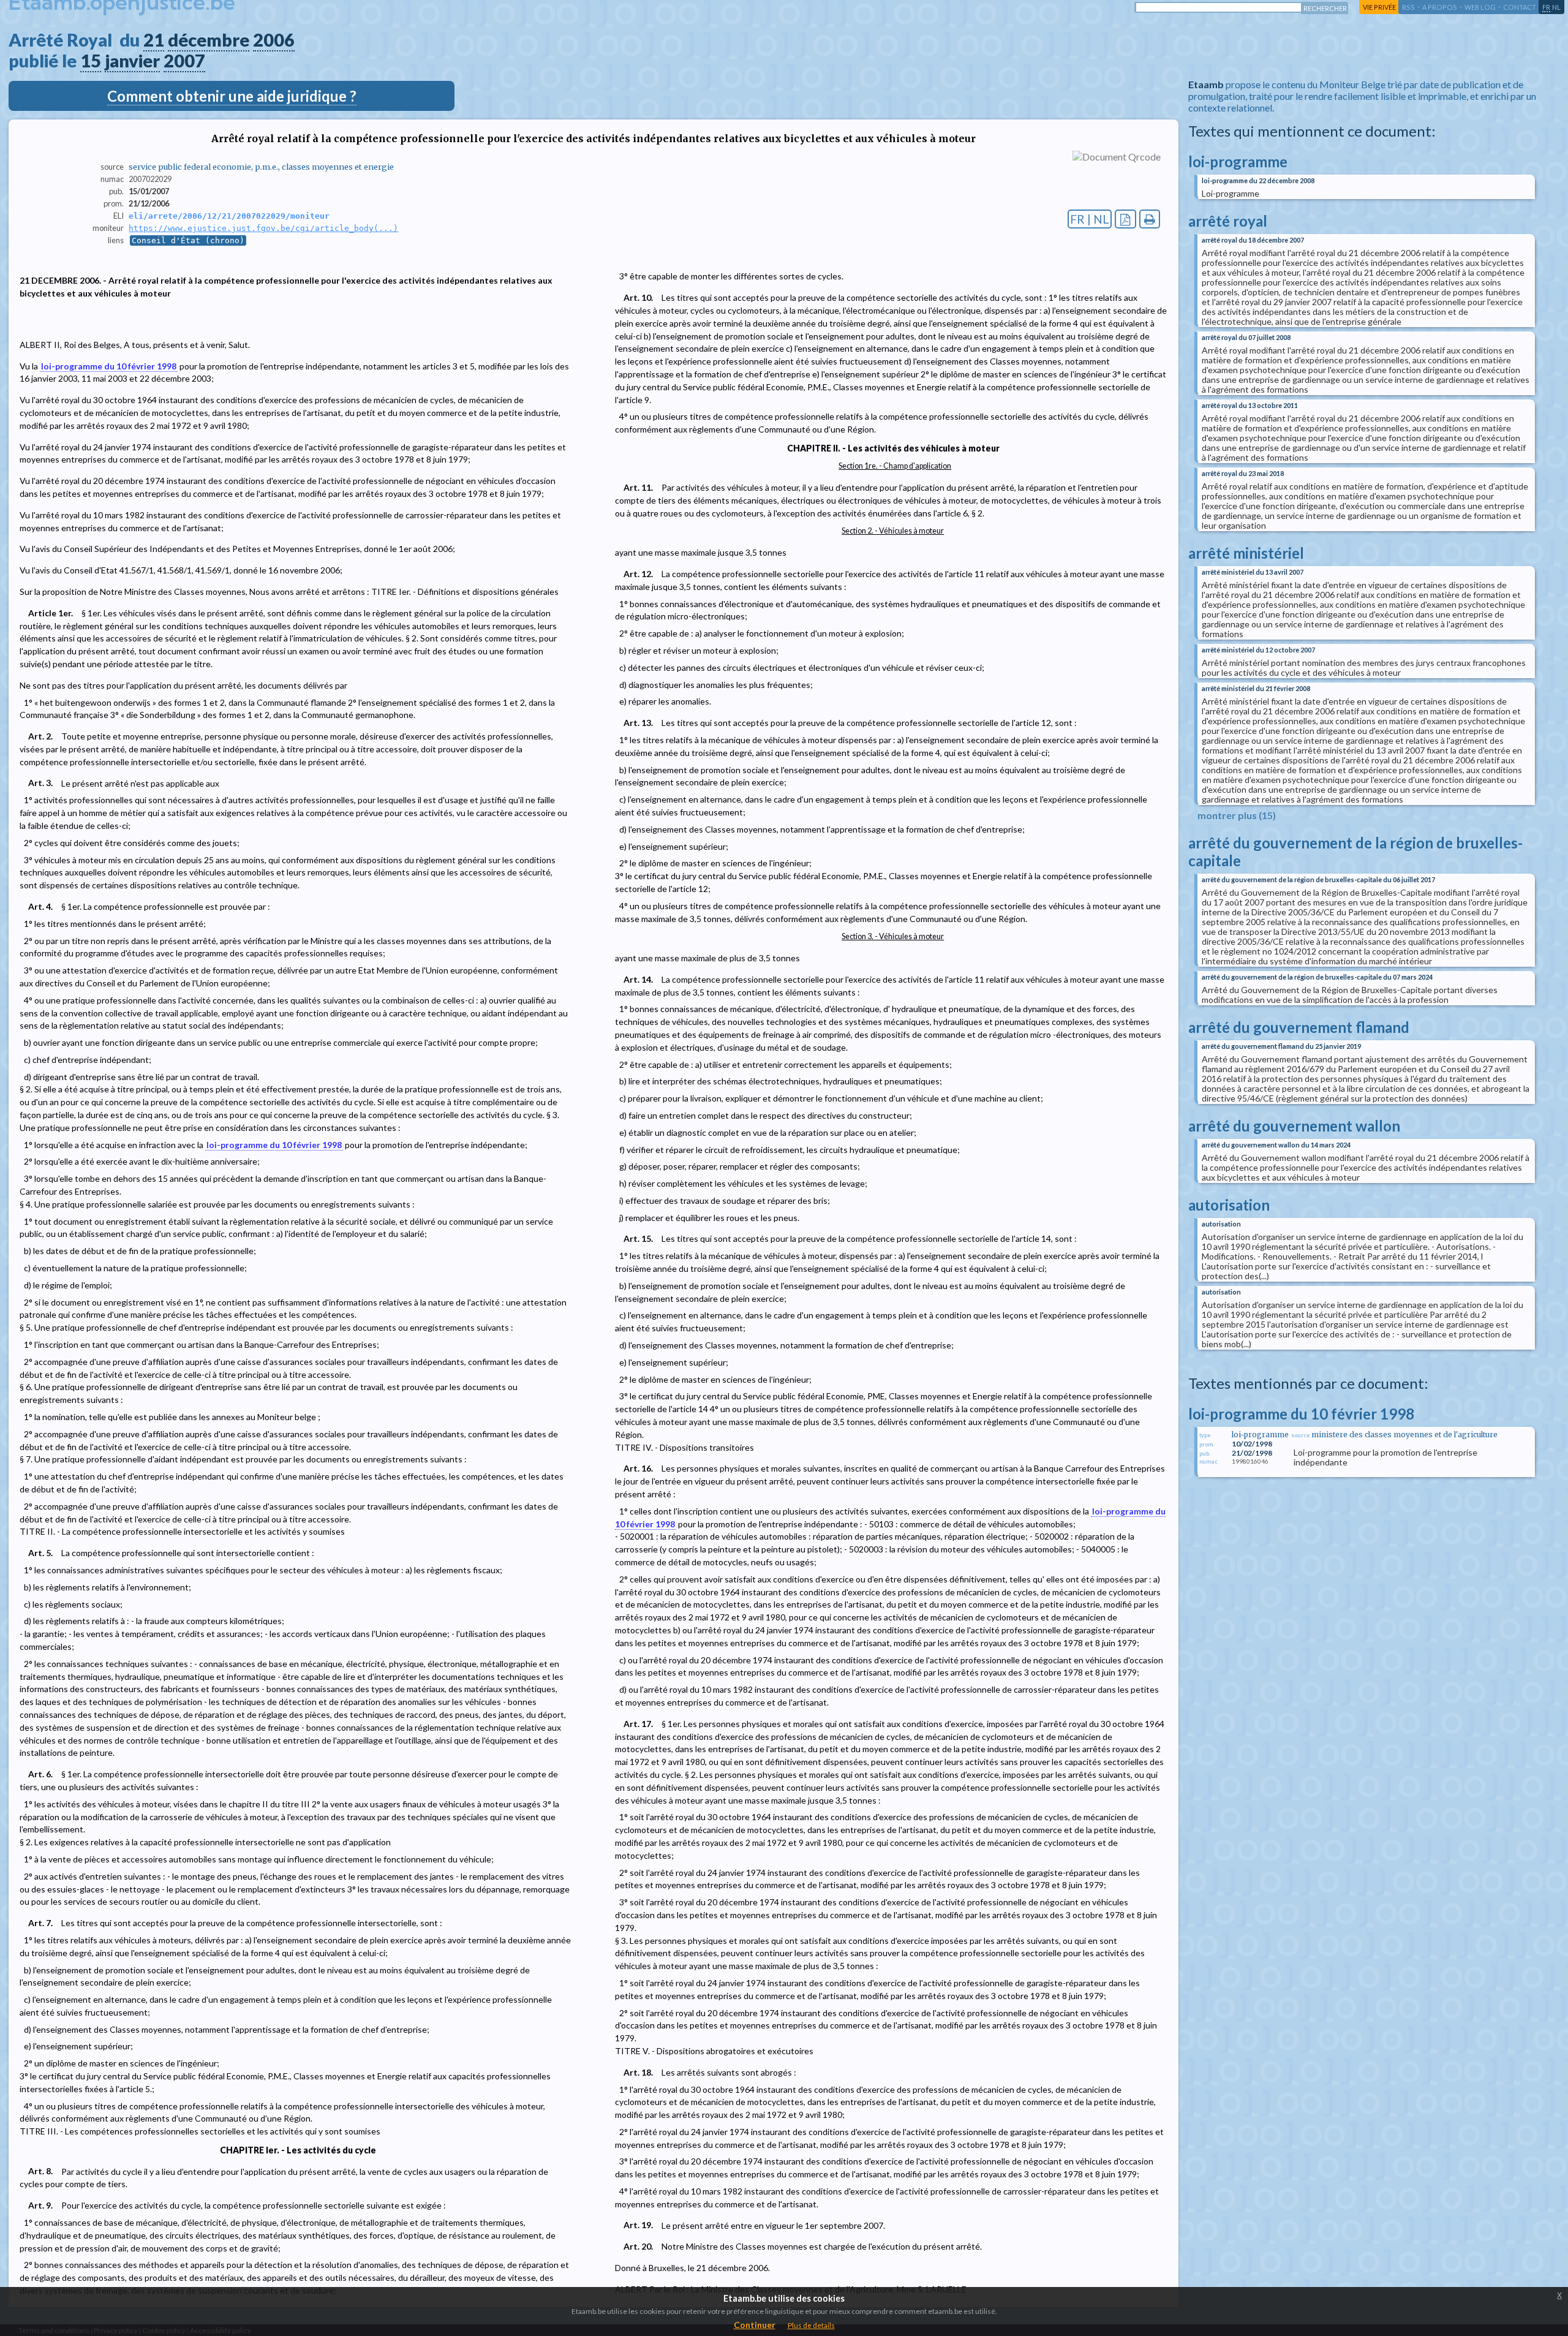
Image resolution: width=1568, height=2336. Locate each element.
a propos (1440, 7)
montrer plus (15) (1237, 815)
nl (1556, 7)
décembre (209, 40)
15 (91, 61)
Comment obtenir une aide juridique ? (232, 96)
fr (1546, 7)
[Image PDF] (1125, 219)
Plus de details (811, 2325)
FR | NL (1090, 219)
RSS (1408, 7)
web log (1480, 7)
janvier (132, 61)
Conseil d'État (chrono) (188, 240)
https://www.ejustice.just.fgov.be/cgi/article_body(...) (263, 228)
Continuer (755, 2325)
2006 (274, 40)
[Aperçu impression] (1150, 219)
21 (154, 40)
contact (1520, 7)
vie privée (1379, 7)
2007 (184, 61)
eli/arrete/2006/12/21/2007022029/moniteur (229, 216)
